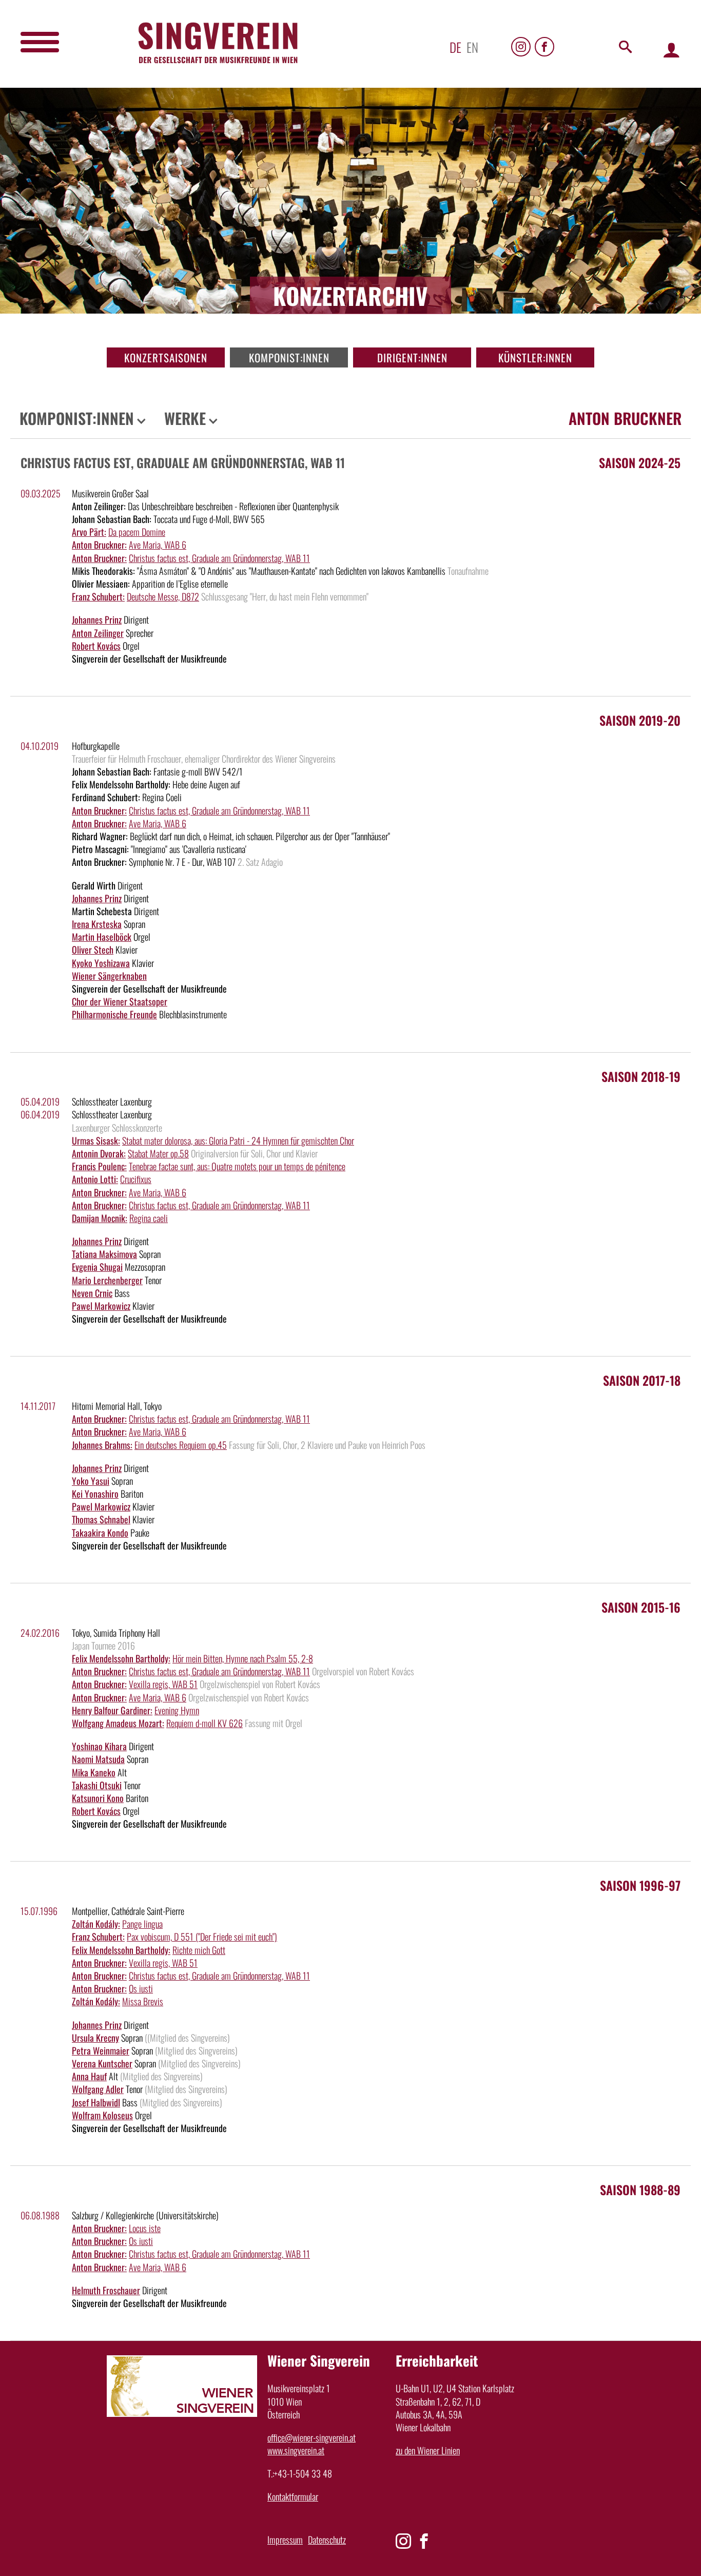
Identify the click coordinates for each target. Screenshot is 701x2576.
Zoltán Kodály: (96, 1924)
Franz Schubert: (98, 596)
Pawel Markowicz (101, 1306)
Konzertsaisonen (166, 357)
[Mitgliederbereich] (671, 50)
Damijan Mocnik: (100, 1218)
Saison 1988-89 (640, 2190)
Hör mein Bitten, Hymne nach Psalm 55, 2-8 (243, 1658)
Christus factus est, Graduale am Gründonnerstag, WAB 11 (219, 558)
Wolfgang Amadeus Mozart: (118, 1723)
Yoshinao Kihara (99, 1746)
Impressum (285, 2540)
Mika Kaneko (94, 1772)
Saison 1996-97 (640, 1885)
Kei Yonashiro (95, 1494)
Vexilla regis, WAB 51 (163, 1684)
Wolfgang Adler (98, 2089)
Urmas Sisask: (96, 1140)
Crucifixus (136, 1179)
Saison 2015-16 (641, 1607)
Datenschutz (327, 2540)
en (472, 47)
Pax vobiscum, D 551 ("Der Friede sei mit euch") (202, 1936)
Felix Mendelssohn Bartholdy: (121, 1658)
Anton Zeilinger (98, 633)
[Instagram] (521, 47)
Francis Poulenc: (99, 1166)
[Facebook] (544, 47)
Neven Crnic (92, 1293)
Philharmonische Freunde (114, 1014)
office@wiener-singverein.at (311, 2437)
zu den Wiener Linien (428, 2450)
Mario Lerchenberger (107, 1280)
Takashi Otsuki (97, 1785)
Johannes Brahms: (102, 1445)
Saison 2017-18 (642, 1380)
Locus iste (145, 2228)
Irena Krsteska (97, 924)
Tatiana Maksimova (104, 1254)
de (455, 47)
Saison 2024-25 (640, 462)
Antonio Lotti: (95, 1179)
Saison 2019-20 (640, 720)
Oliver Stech (93, 950)
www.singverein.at (296, 2450)
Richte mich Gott (199, 1950)
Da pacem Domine (137, 532)
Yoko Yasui (91, 1481)
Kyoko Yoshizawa (101, 963)
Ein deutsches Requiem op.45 (181, 1445)
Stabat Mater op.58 (158, 1153)
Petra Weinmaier (101, 2050)
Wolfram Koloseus (102, 2115)
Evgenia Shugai (97, 1267)
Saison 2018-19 (641, 1076)
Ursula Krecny (95, 2038)
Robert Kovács (96, 646)
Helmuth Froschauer (106, 2290)
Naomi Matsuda (98, 1759)
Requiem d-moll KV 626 (205, 1723)
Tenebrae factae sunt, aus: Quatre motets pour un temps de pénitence (237, 1166)
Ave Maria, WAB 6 (158, 545)
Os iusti (141, 1988)
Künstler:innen (535, 357)
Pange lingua (142, 1924)
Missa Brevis (143, 2001)
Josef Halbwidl (96, 2102)
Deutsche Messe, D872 (163, 596)
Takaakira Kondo (100, 1533)
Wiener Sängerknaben (109, 976)
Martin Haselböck (102, 937)
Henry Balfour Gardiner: (112, 1710)
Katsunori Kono (98, 1798)
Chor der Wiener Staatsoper (120, 1001)
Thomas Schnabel (101, 1519)
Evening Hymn (177, 1710)
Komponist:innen (289, 357)
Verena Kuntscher (102, 2063)
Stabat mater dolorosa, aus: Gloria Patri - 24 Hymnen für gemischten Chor (238, 1140)
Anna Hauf (89, 2076)
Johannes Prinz (97, 619)
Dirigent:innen (412, 357)
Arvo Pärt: (89, 532)
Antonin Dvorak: (99, 1153)
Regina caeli (149, 1218)
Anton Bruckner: (99, 545)
